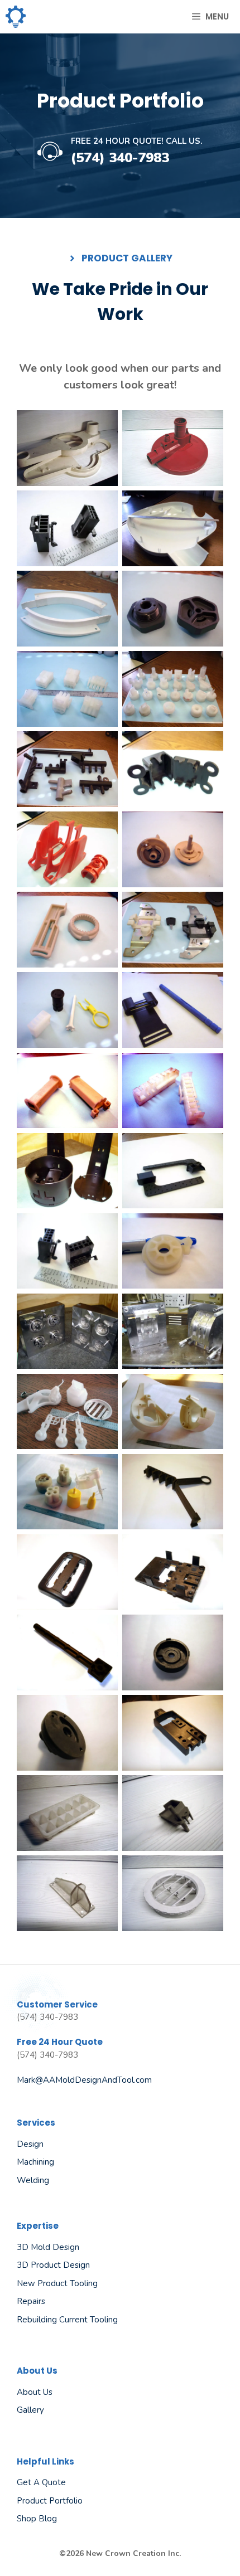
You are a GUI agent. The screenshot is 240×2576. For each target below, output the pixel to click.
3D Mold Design (48, 2247)
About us (35, 2392)
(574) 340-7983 (120, 158)
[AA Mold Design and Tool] (16, 17)
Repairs (31, 2301)
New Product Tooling (57, 2283)
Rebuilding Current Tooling (67, 2320)
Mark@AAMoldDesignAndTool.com (84, 2080)
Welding (33, 2180)
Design (30, 2144)
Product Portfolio (50, 2501)
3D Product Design (53, 2265)
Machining (35, 2162)
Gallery (30, 2410)
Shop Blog (37, 2519)
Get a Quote (41, 2482)
